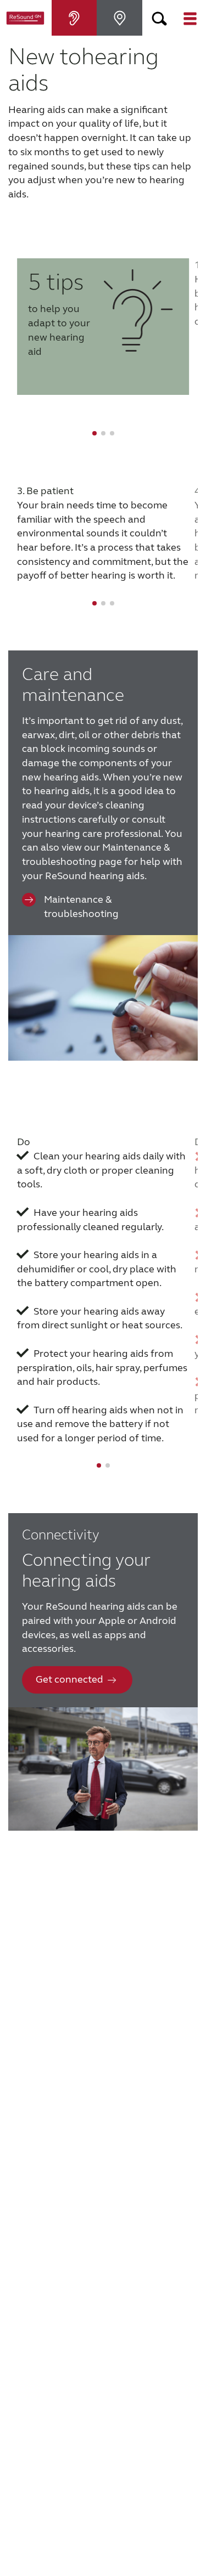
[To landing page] (26, 18)
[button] (160, 18)
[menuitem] (74, 18)
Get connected (69, 1679)
